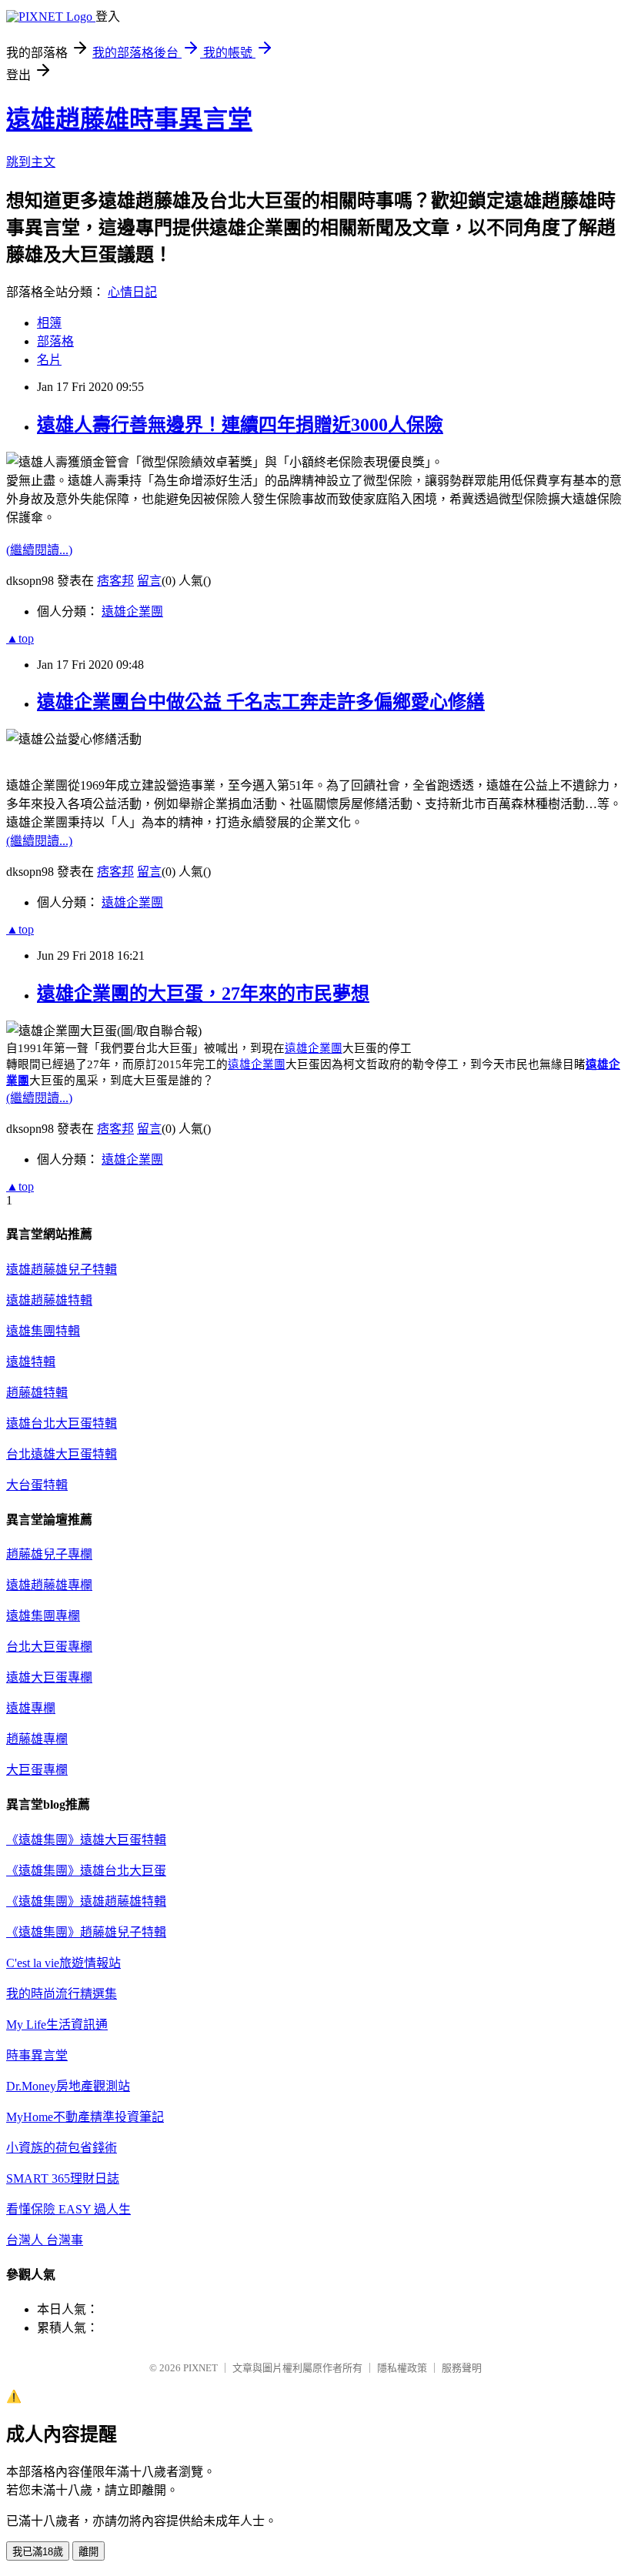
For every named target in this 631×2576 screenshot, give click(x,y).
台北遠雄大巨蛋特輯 (62, 1454)
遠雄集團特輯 (43, 1331)
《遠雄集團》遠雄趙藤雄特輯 (86, 1901)
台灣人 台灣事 (45, 2240)
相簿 (49, 323)
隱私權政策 (402, 2368)
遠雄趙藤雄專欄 (49, 1585)
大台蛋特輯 (37, 1485)
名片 (49, 360)
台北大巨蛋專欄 (49, 1647)
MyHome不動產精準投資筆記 (85, 2117)
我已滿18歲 (38, 2552)
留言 (149, 581)
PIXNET (200, 2368)
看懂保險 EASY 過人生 (68, 2209)
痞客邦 (115, 581)
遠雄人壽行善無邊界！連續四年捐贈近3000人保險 (240, 425)
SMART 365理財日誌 (63, 2178)
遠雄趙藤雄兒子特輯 (62, 1270)
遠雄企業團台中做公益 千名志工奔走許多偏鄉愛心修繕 (261, 702)
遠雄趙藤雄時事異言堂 (129, 119)
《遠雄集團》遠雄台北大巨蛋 (86, 1871)
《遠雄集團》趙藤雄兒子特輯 (86, 1932)
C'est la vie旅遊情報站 (63, 1963)
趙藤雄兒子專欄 (49, 1554)
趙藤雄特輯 (37, 1393)
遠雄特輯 (31, 1362)
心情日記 (132, 292)
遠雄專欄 (31, 1708)
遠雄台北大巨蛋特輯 (62, 1423)
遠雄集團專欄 (43, 1616)
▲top (20, 638)
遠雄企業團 (132, 611)
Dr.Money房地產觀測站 (68, 2086)
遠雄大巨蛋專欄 (49, 1677)
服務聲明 (462, 2368)
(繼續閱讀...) (39, 550)
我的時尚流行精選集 (62, 1994)
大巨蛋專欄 (37, 1770)
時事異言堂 (37, 2055)
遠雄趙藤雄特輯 (49, 1300)
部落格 (55, 341)
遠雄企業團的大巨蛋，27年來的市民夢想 (203, 994)
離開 (88, 2552)
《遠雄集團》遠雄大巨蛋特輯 (86, 1840)
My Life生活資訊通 (57, 2025)
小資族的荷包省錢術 (62, 2148)
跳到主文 (31, 162)
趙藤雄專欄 (37, 1739)
